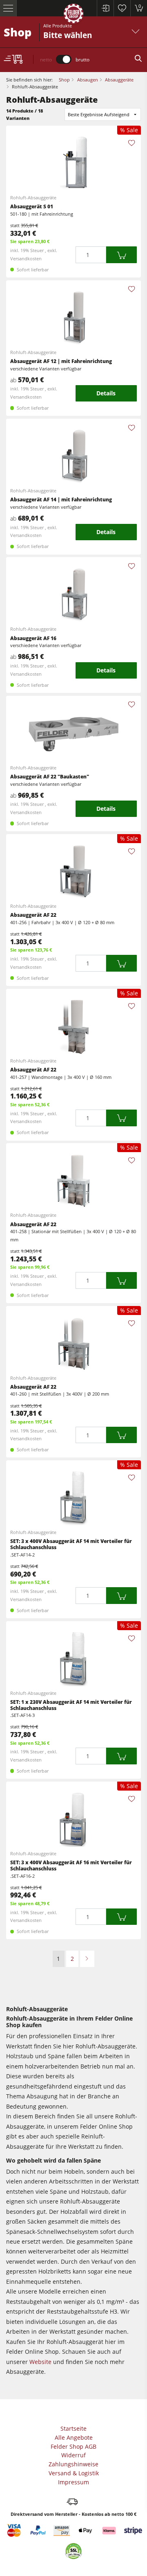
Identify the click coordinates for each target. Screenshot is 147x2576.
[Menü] (8, 8)
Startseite (73, 2428)
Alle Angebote (74, 2437)
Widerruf (73, 2455)
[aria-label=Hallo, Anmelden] (105, 8)
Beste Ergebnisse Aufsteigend (99, 114)
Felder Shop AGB (73, 2446)
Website (40, 2362)
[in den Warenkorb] (121, 255)
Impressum (73, 2482)
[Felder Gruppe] (73, 15)
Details (106, 393)
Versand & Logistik (74, 2473)
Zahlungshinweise (73, 2464)
